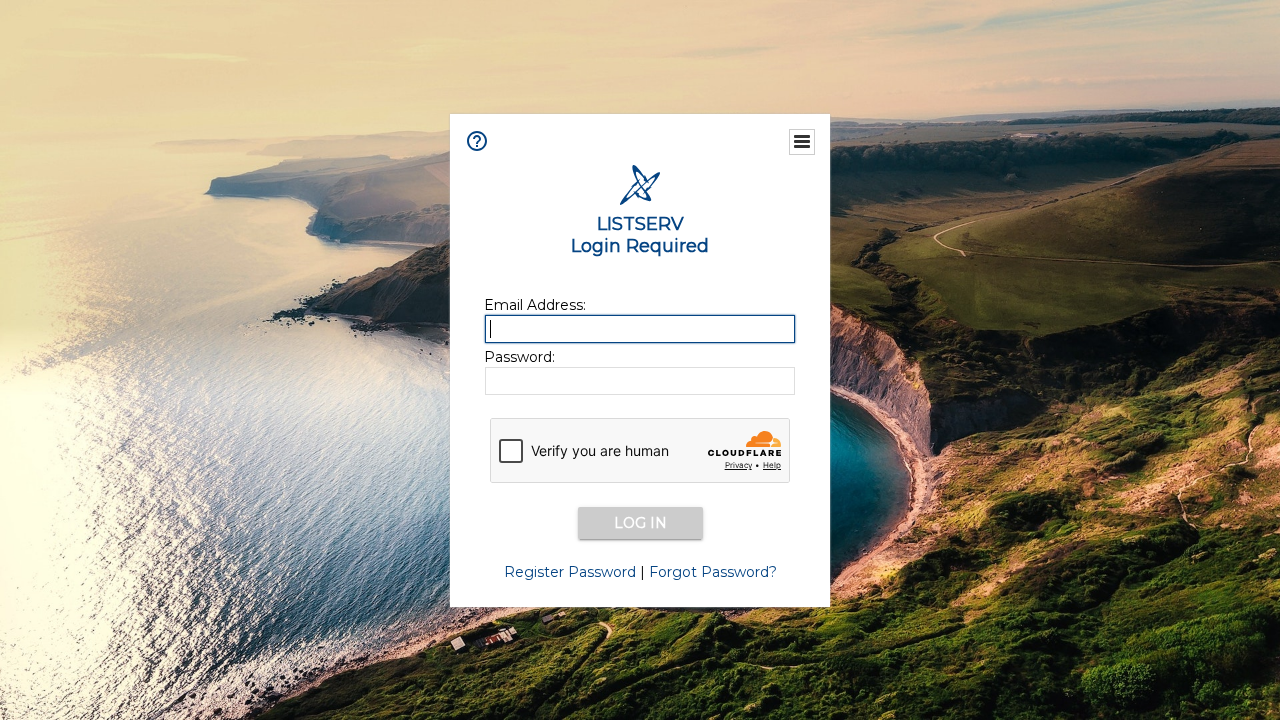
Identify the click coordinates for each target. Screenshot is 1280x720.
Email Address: (535, 305)
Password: (519, 357)
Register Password (570, 572)
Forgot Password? (713, 572)
